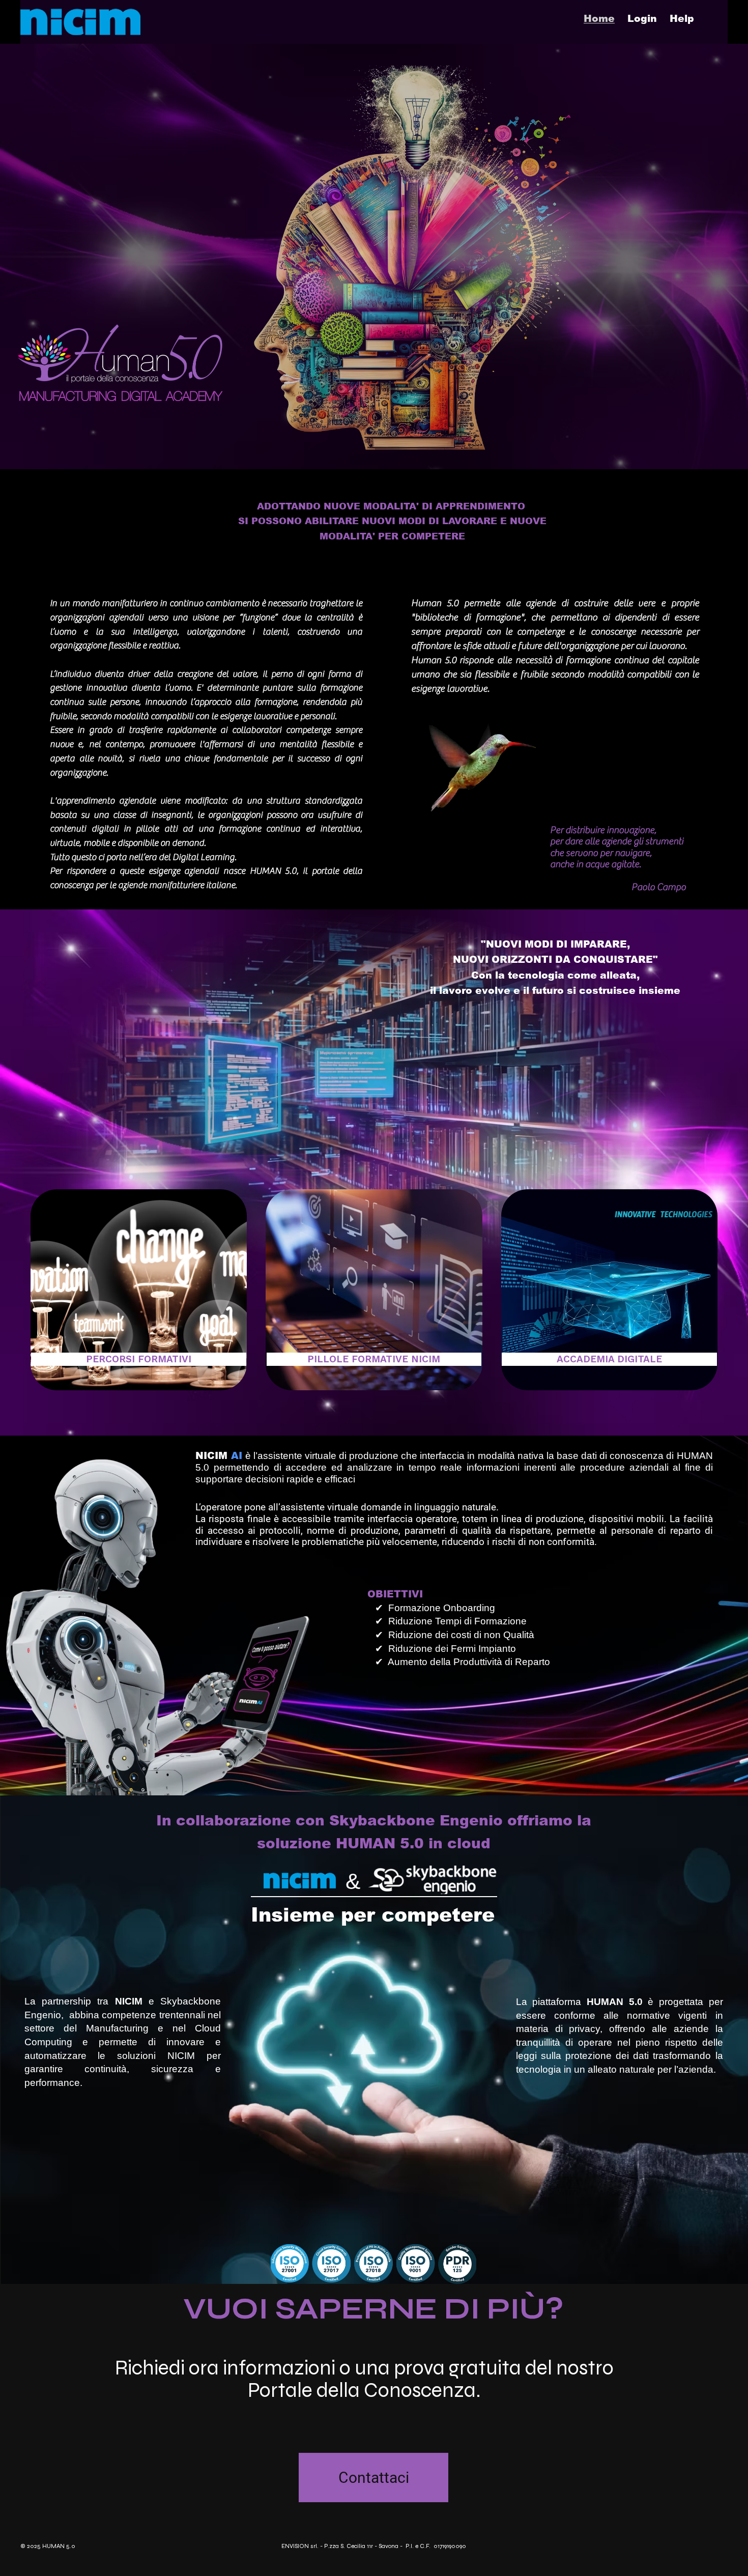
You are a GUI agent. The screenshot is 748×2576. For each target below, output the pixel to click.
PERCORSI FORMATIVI (139, 1359)
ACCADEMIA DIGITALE (609, 1359)
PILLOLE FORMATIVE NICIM (374, 1359)
